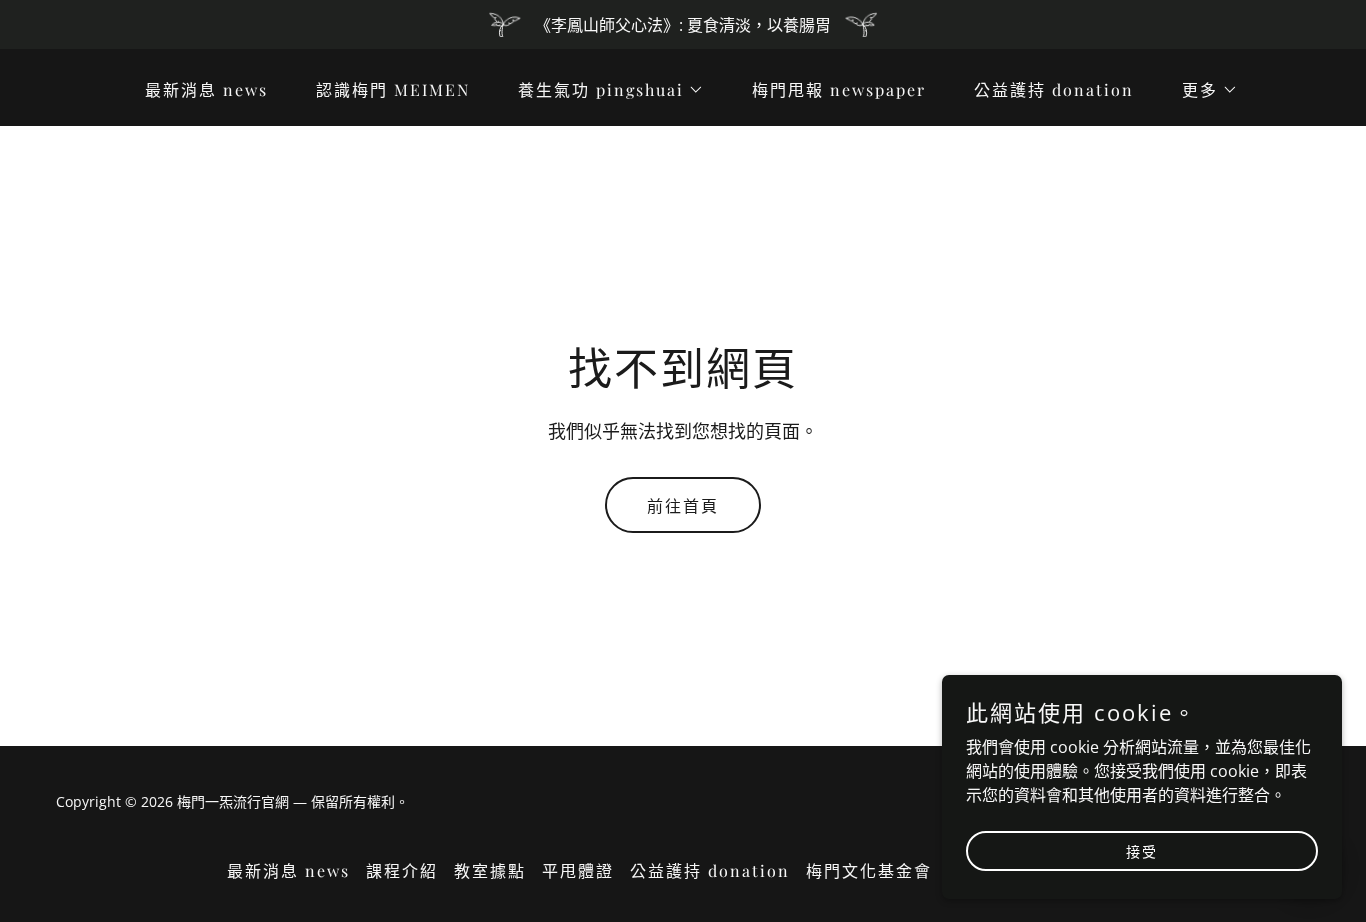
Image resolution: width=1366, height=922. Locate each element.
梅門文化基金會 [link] (869, 870)
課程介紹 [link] (402, 870)
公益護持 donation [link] (1054, 89)
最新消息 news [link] (206, 89)
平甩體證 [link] (578, 870)
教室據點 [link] (490, 870)
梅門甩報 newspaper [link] (839, 89)
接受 (1142, 850)
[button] (603, 90)
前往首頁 (683, 505)
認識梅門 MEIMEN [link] (393, 89)
